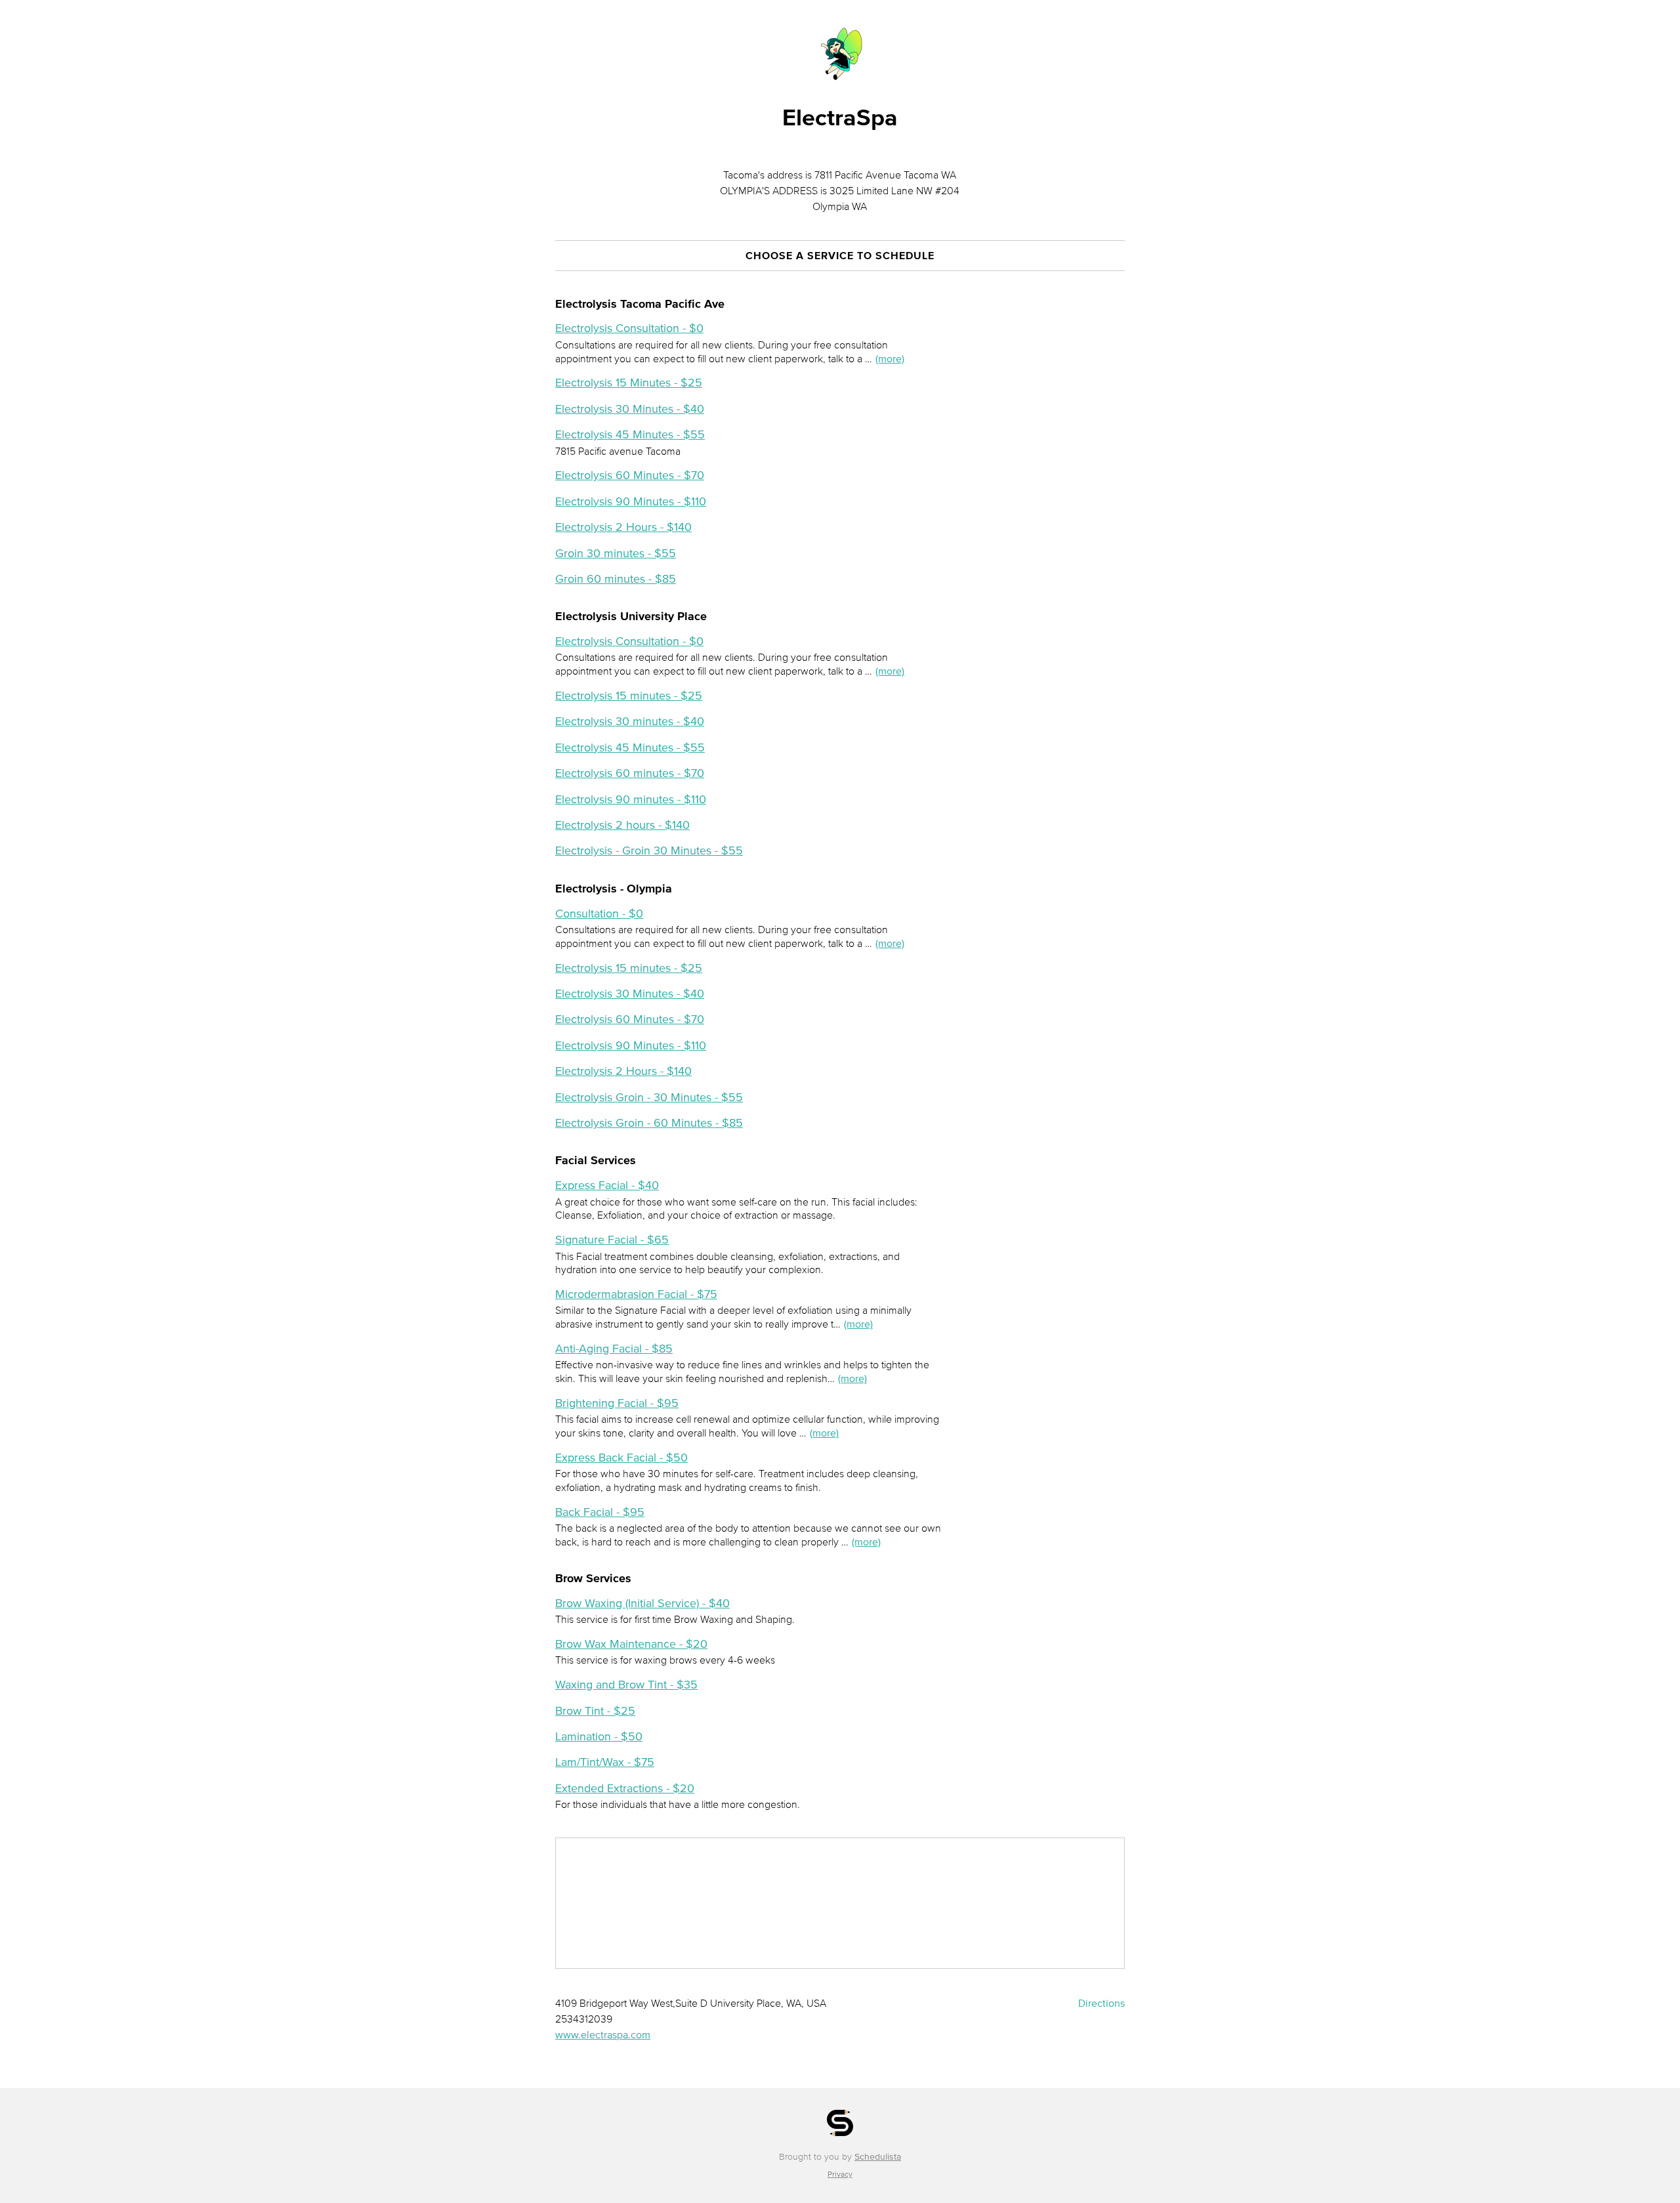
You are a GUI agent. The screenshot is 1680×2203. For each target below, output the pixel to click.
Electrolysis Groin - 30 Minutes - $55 (649, 1097)
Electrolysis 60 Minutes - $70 (630, 475)
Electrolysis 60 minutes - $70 (630, 773)
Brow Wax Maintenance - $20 (631, 1644)
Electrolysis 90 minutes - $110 (631, 799)
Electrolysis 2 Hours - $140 (623, 527)
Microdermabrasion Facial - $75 (636, 1294)
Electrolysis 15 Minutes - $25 (629, 383)
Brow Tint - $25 (595, 1711)
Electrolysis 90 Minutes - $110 (631, 501)
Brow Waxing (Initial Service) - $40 (642, 1603)
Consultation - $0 (599, 913)
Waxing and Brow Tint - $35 (626, 1685)
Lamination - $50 (599, 1736)
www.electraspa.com (603, 2034)
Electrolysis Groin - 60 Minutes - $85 (649, 1123)
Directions (1102, 2003)
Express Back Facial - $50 (621, 1458)
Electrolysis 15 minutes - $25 (629, 696)
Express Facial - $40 (607, 1185)
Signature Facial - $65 (612, 1240)
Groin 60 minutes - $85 (616, 579)
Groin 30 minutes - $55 (616, 553)
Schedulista (878, 2157)
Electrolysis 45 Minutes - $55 (630, 434)
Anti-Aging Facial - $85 (614, 1349)
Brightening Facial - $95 (617, 1403)
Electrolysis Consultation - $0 (629, 328)
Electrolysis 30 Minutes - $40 (630, 409)
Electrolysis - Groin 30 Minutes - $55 (649, 850)
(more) (890, 358)
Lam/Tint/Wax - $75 (605, 1762)
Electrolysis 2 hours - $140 (622, 825)
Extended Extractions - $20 (625, 1788)
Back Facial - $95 (600, 1512)
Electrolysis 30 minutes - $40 (630, 721)
